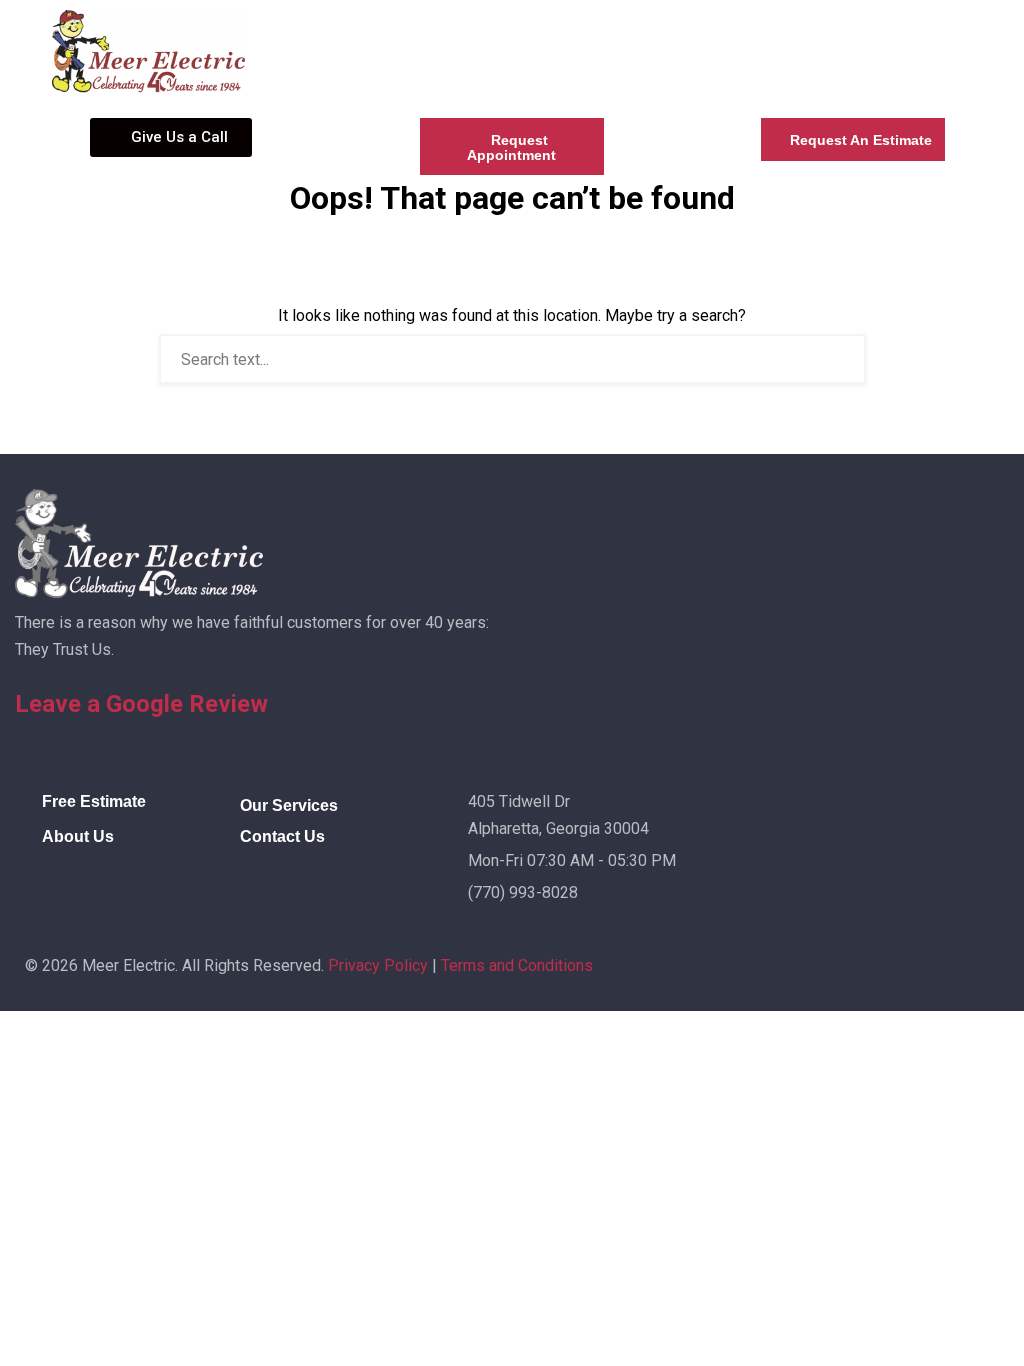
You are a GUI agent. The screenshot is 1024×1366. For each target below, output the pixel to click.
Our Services (289, 805)
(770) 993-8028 (523, 892)
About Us (78, 836)
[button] (587, 28)
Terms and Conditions (517, 965)
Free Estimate (94, 801)
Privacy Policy (378, 965)
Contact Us (282, 836)
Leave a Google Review (141, 704)
